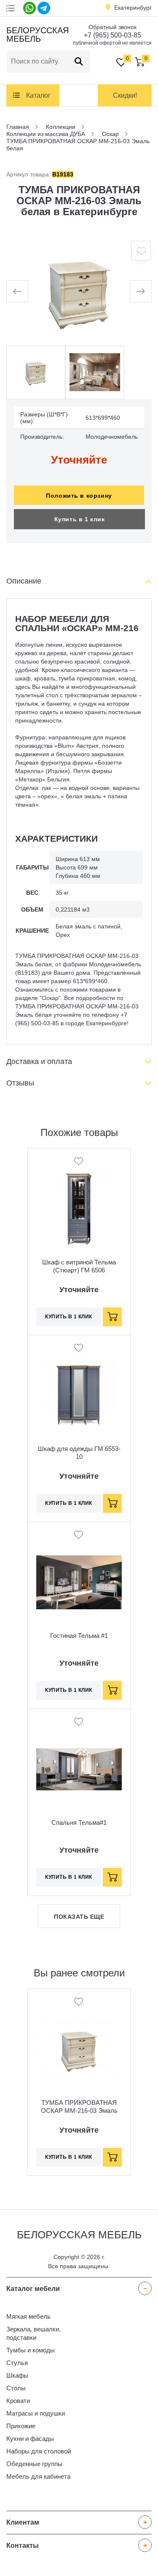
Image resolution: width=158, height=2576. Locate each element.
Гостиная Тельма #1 (79, 1636)
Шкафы (17, 2375)
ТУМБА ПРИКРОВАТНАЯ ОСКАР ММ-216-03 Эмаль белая (79, 2111)
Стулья (17, 2363)
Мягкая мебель (28, 2316)
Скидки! (125, 95)
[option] (79, 291)
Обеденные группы (34, 2464)
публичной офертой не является (112, 43)
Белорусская (36, 35)
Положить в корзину (79, 496)
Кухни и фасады (30, 2439)
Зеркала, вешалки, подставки (33, 2333)
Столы (16, 2388)
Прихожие (21, 2426)
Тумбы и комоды (31, 2350)
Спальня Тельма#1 (79, 1823)
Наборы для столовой (39, 2451)
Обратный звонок (112, 27)
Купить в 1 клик (80, 519)
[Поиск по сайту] (79, 61)
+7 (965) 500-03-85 (112, 35)
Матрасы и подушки (36, 2413)
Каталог (38, 95)
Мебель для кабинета (38, 2476)
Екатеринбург (133, 8)
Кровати (18, 2401)
